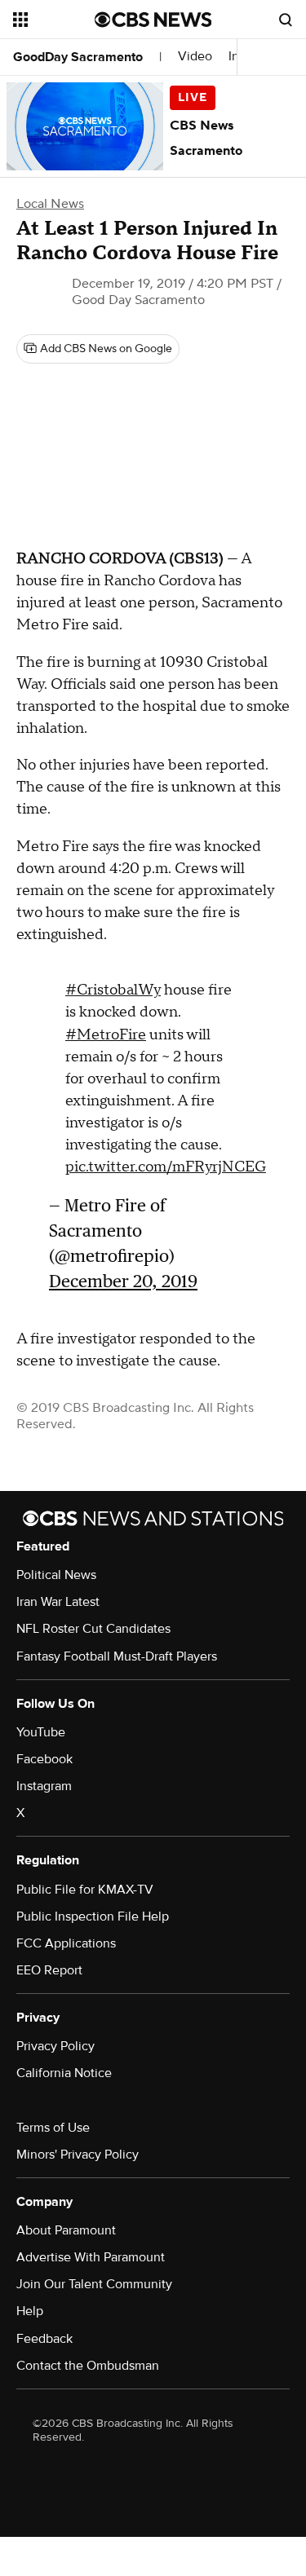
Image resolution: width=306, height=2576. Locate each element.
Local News (50, 204)
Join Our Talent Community (94, 2284)
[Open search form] (286, 20)
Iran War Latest (58, 1602)
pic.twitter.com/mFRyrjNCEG (166, 1167)
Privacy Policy (55, 2046)
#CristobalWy (113, 990)
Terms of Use (53, 2128)
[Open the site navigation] (54, 20)
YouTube (41, 1732)
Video (195, 57)
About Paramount (66, 2230)
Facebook (44, 1759)
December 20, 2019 (123, 1281)
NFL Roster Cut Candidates (93, 1629)
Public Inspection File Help (93, 1917)
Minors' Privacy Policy (78, 2155)
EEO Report (49, 1970)
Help (30, 2311)
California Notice (64, 2073)
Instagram (44, 1786)
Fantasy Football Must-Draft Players (117, 1656)
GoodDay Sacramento (78, 57)
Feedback (44, 2339)
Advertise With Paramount (91, 2257)
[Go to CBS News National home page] (153, 20)
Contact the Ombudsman (88, 2366)
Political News (56, 1575)
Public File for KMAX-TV (85, 1890)
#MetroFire (106, 1035)
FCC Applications (66, 1943)
